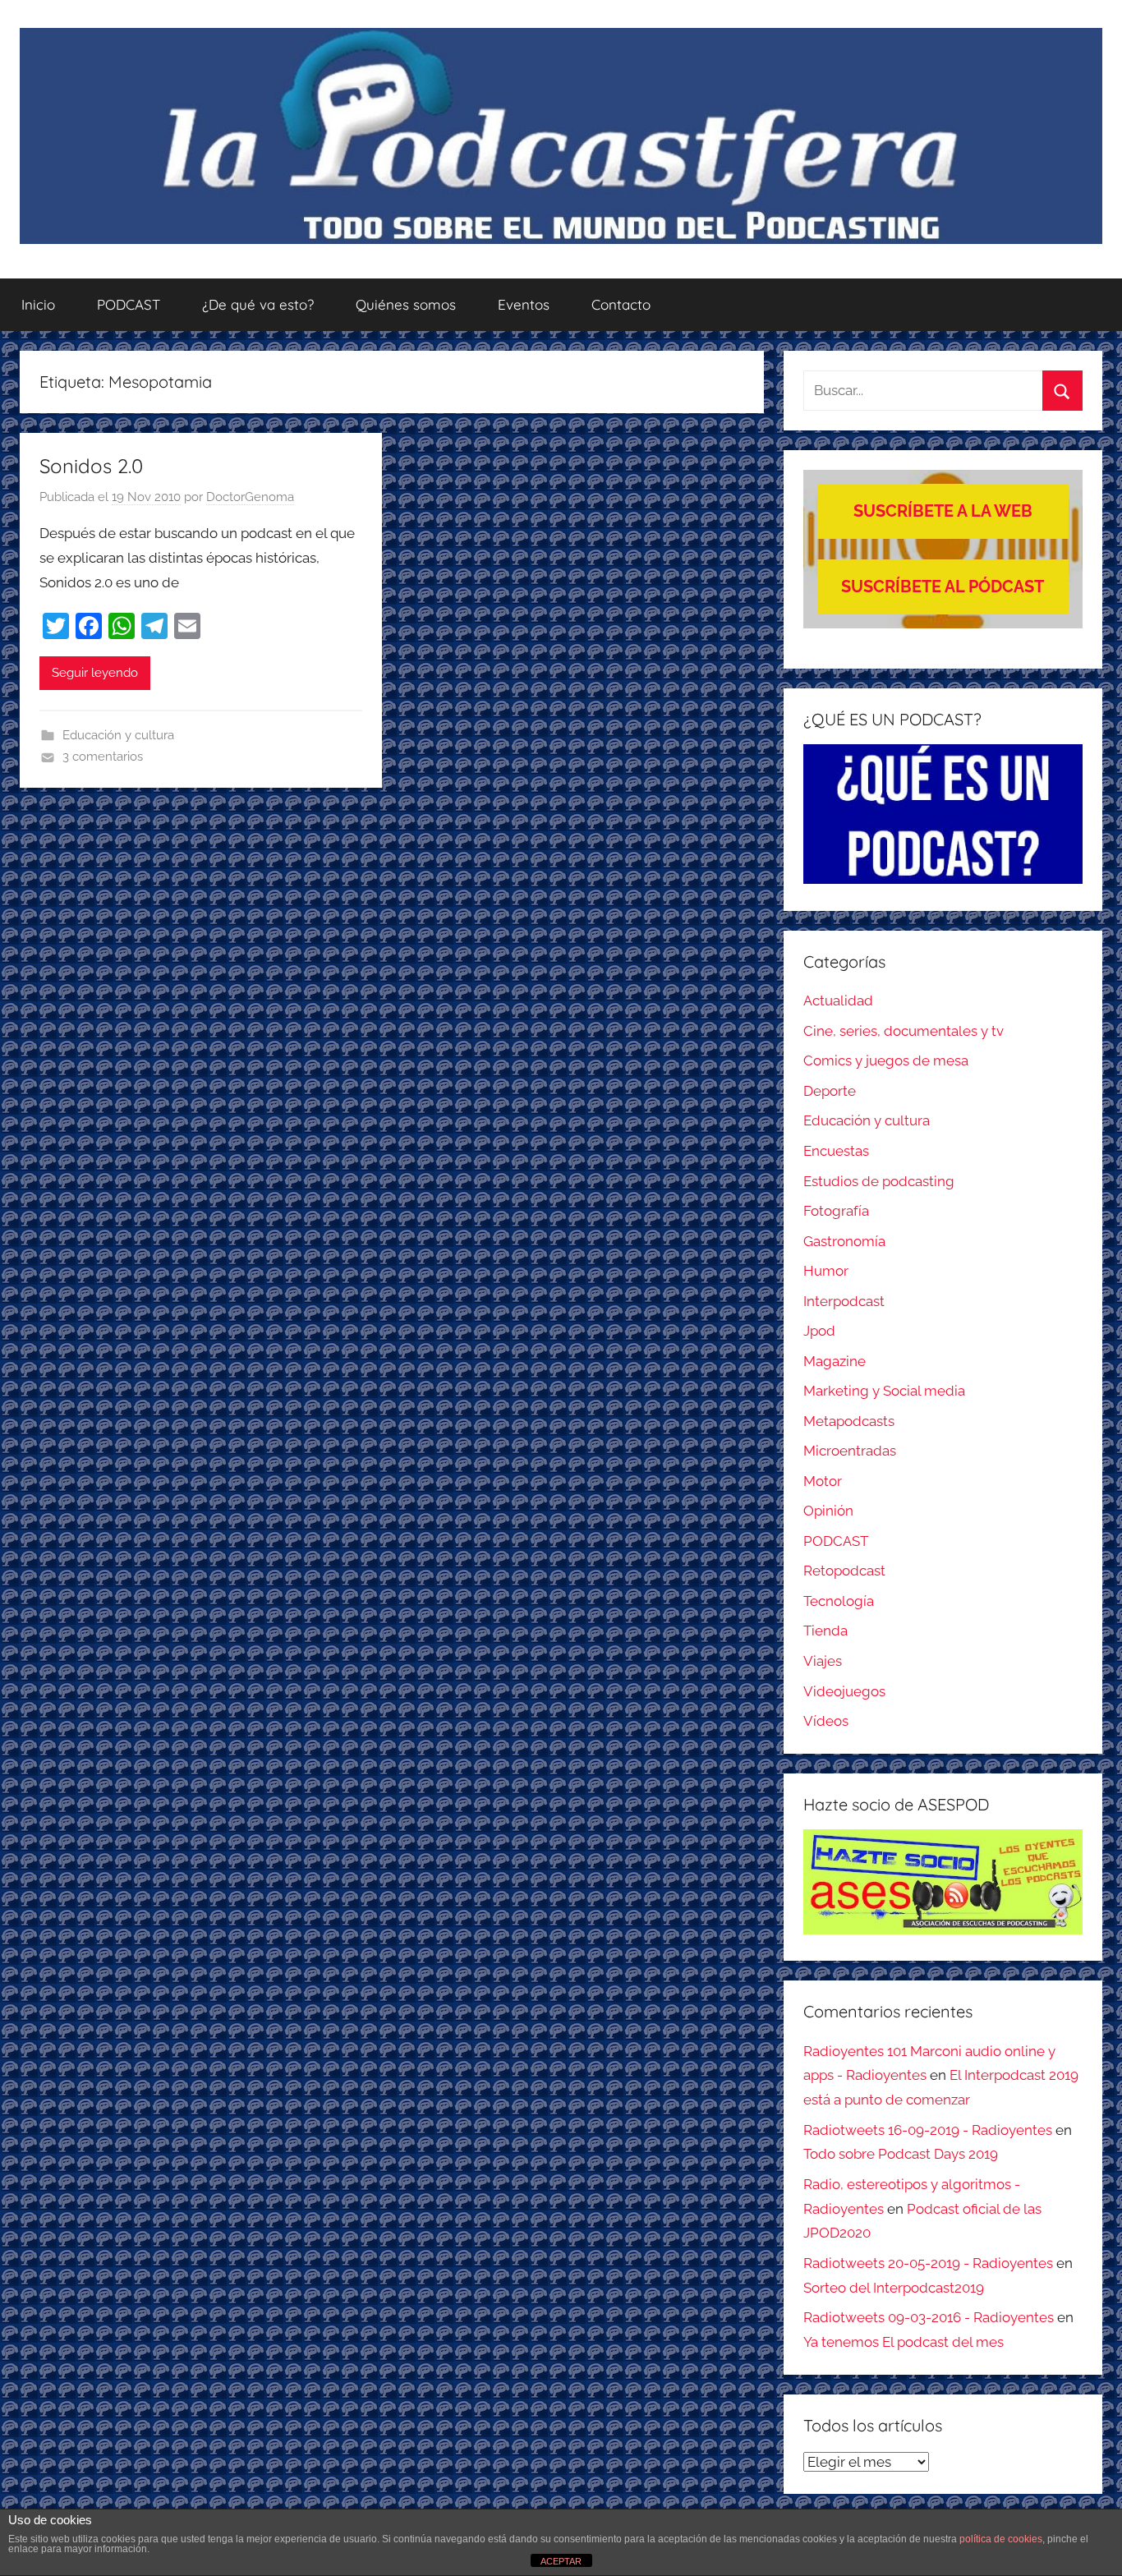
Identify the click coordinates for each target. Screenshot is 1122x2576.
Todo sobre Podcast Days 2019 (901, 2154)
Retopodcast (844, 1571)
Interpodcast (844, 1301)
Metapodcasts (849, 1421)
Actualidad (838, 1000)
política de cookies (1001, 2539)
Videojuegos (844, 1691)
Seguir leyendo (95, 673)
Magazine (835, 1361)
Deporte (830, 1091)
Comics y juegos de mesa (886, 1060)
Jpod (819, 1331)
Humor (826, 1271)
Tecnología (839, 1601)
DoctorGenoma (250, 497)
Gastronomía (844, 1241)
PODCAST (129, 304)
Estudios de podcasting (879, 1181)
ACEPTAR (561, 2561)
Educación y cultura (118, 735)
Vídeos (826, 1721)
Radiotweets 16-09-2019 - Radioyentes (928, 2130)
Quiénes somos (406, 304)
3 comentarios (103, 757)
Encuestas (836, 1151)
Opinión (828, 1511)
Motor (823, 1481)
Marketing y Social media (884, 1391)
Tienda (825, 1631)
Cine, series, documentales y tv (904, 1031)
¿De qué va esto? (258, 304)
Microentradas (850, 1451)
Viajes (823, 1661)
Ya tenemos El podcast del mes (904, 2342)
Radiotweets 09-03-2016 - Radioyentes (929, 2317)
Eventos (524, 304)
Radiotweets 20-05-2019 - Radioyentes (928, 2263)
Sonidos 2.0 (91, 466)
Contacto (621, 304)
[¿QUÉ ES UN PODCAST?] (943, 814)
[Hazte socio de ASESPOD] (943, 1882)
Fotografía (836, 1211)
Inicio (38, 304)
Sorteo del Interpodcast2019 (894, 2288)
